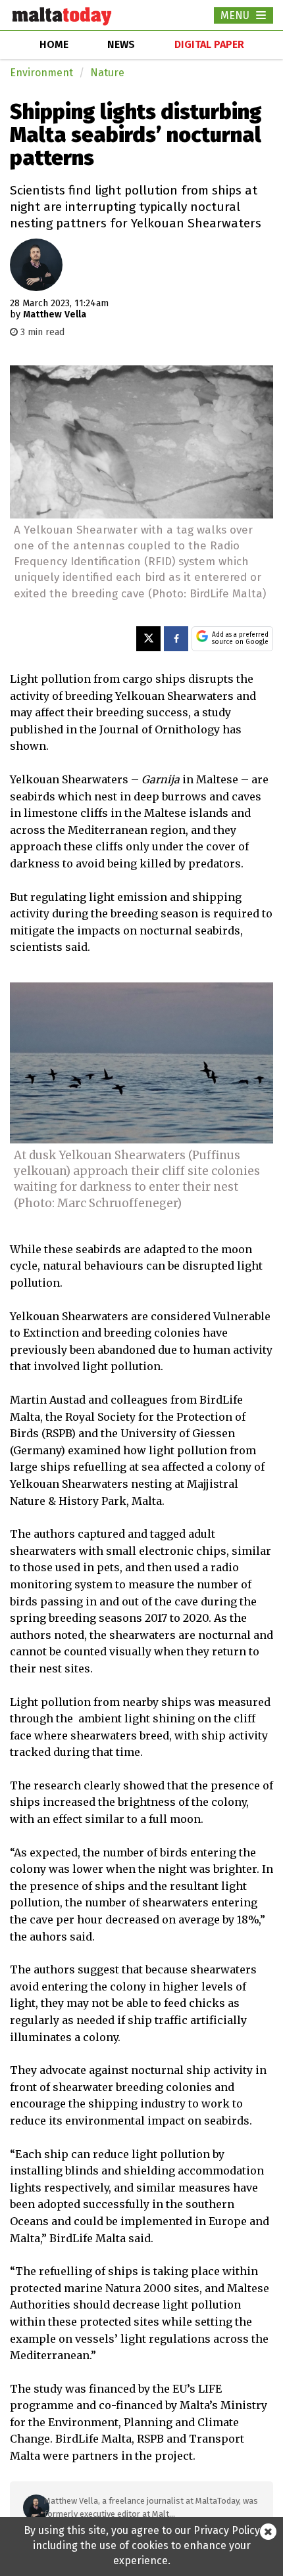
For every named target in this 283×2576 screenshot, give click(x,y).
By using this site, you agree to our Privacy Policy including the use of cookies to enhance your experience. (142, 2545)
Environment (41, 73)
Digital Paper (209, 44)
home (54, 44)
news (121, 44)
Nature (107, 73)
